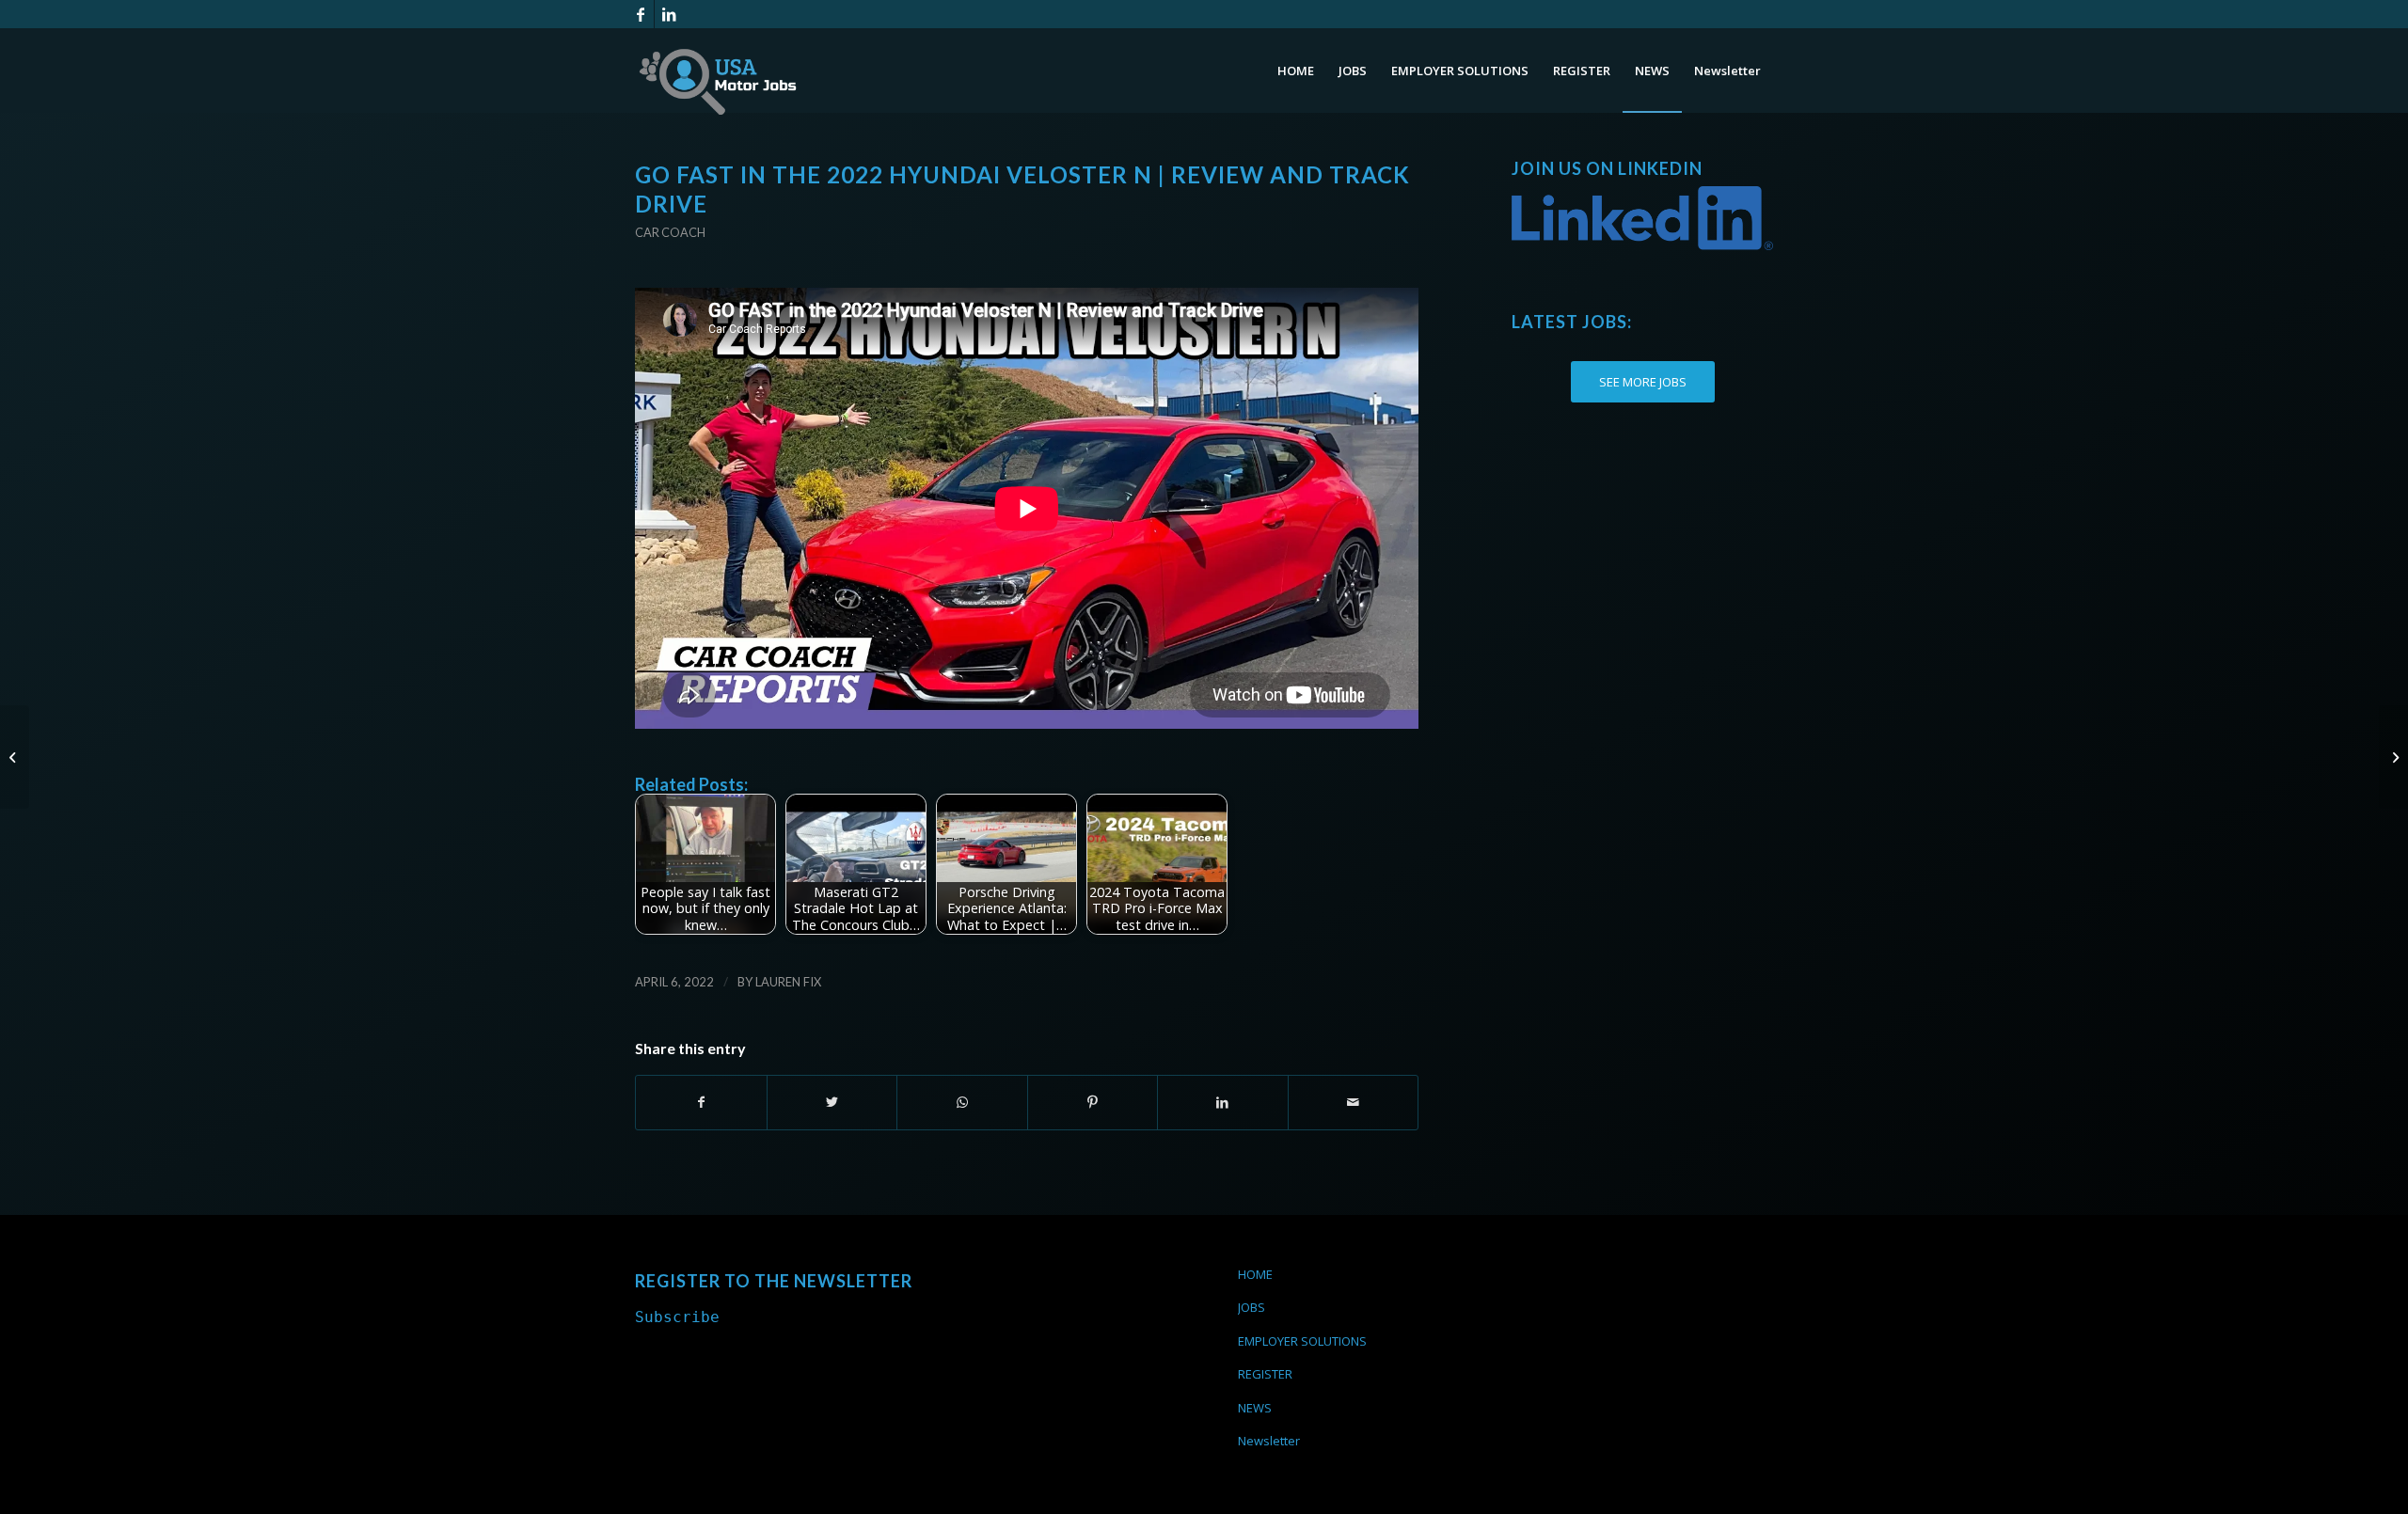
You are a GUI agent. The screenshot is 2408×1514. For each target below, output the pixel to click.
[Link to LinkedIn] (669, 14)
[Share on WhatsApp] (962, 1102)
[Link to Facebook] (640, 14)
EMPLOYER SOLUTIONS (1302, 1341)
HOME (1255, 1274)
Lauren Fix (788, 982)
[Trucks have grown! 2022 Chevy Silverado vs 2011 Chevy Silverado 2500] (15, 757)
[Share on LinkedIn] (1223, 1102)
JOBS (1252, 1307)
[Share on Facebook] (701, 1102)
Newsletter (1269, 1441)
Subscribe (677, 1317)
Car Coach (670, 232)
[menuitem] (1296, 71)
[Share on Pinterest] (1093, 1102)
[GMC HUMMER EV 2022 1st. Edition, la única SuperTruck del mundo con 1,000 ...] (2393, 757)
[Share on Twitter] (832, 1102)
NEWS (1255, 1408)
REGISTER (1265, 1374)
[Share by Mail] (1354, 1102)
